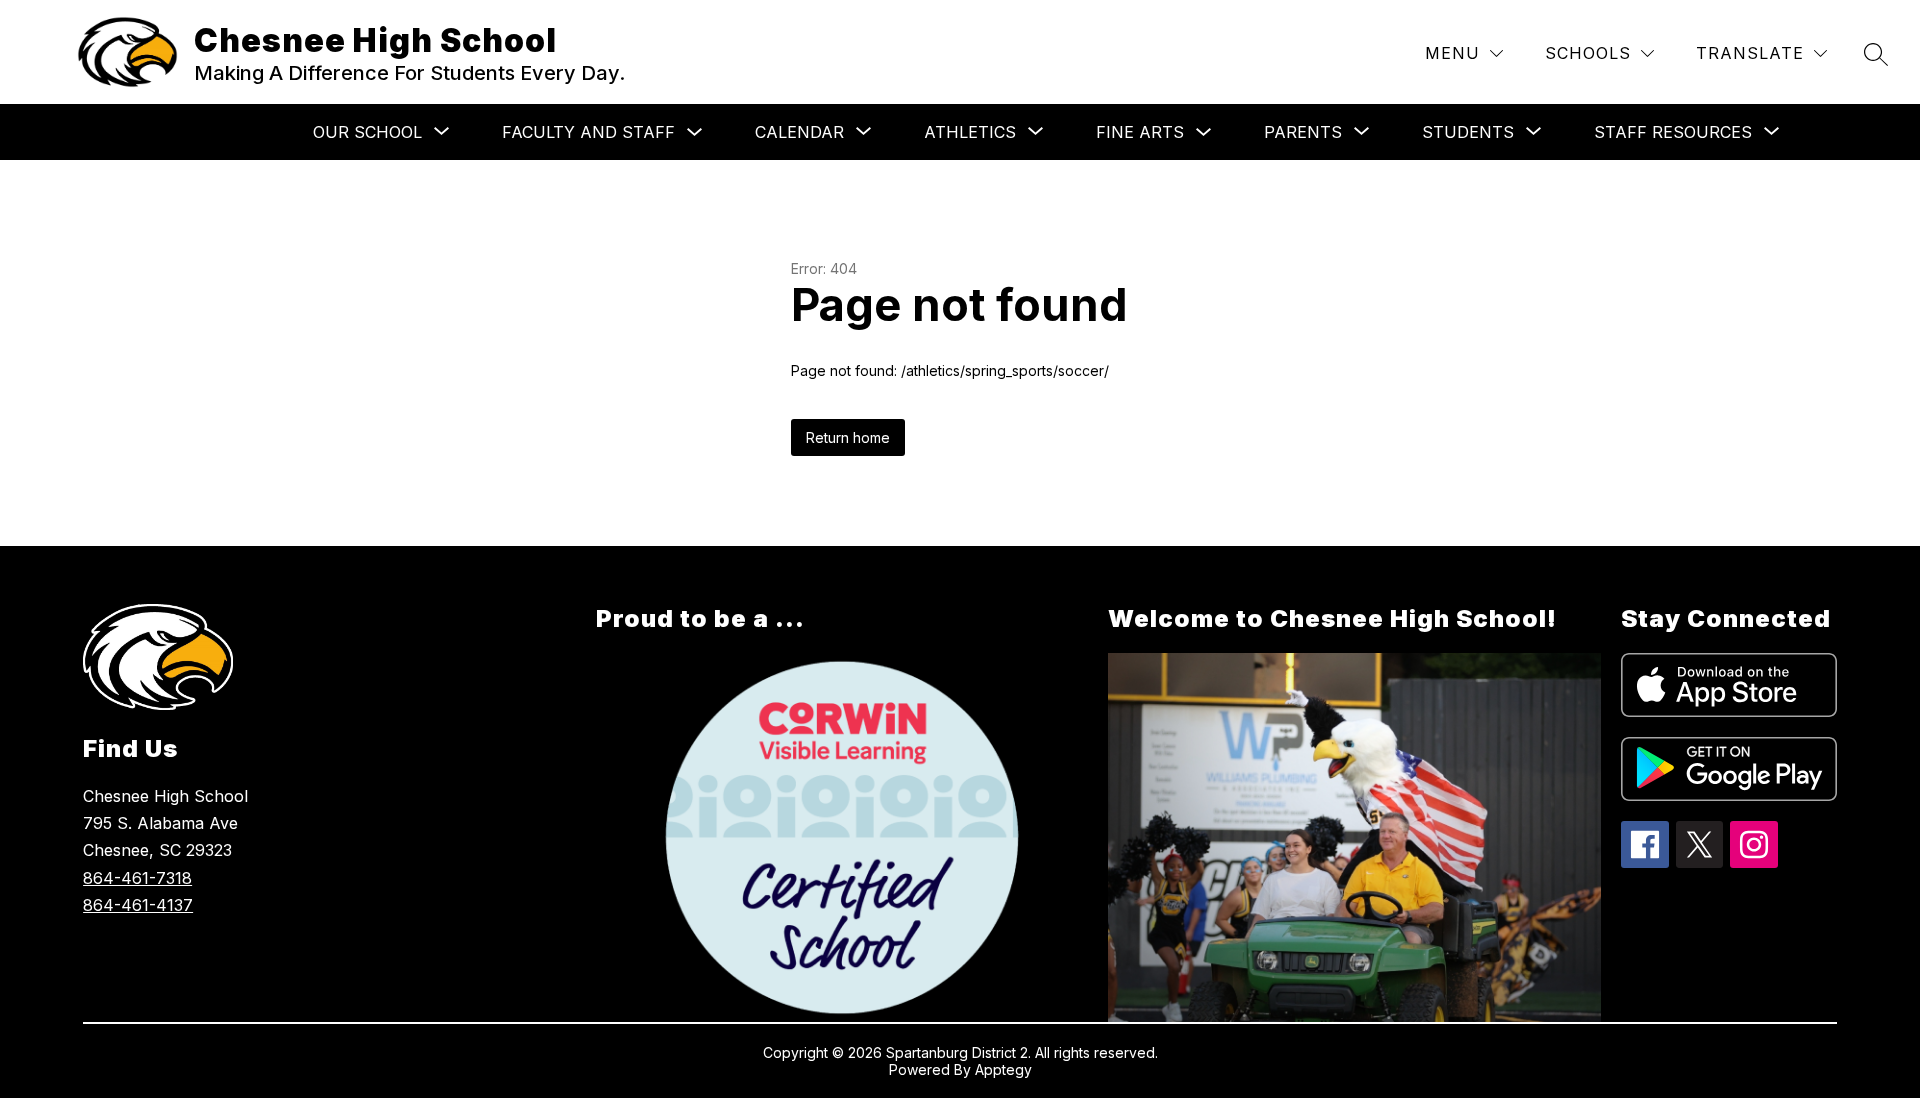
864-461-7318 (137, 878)
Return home (848, 437)
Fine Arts (1140, 132)
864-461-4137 (138, 905)
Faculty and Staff (588, 132)
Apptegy (1003, 1069)
